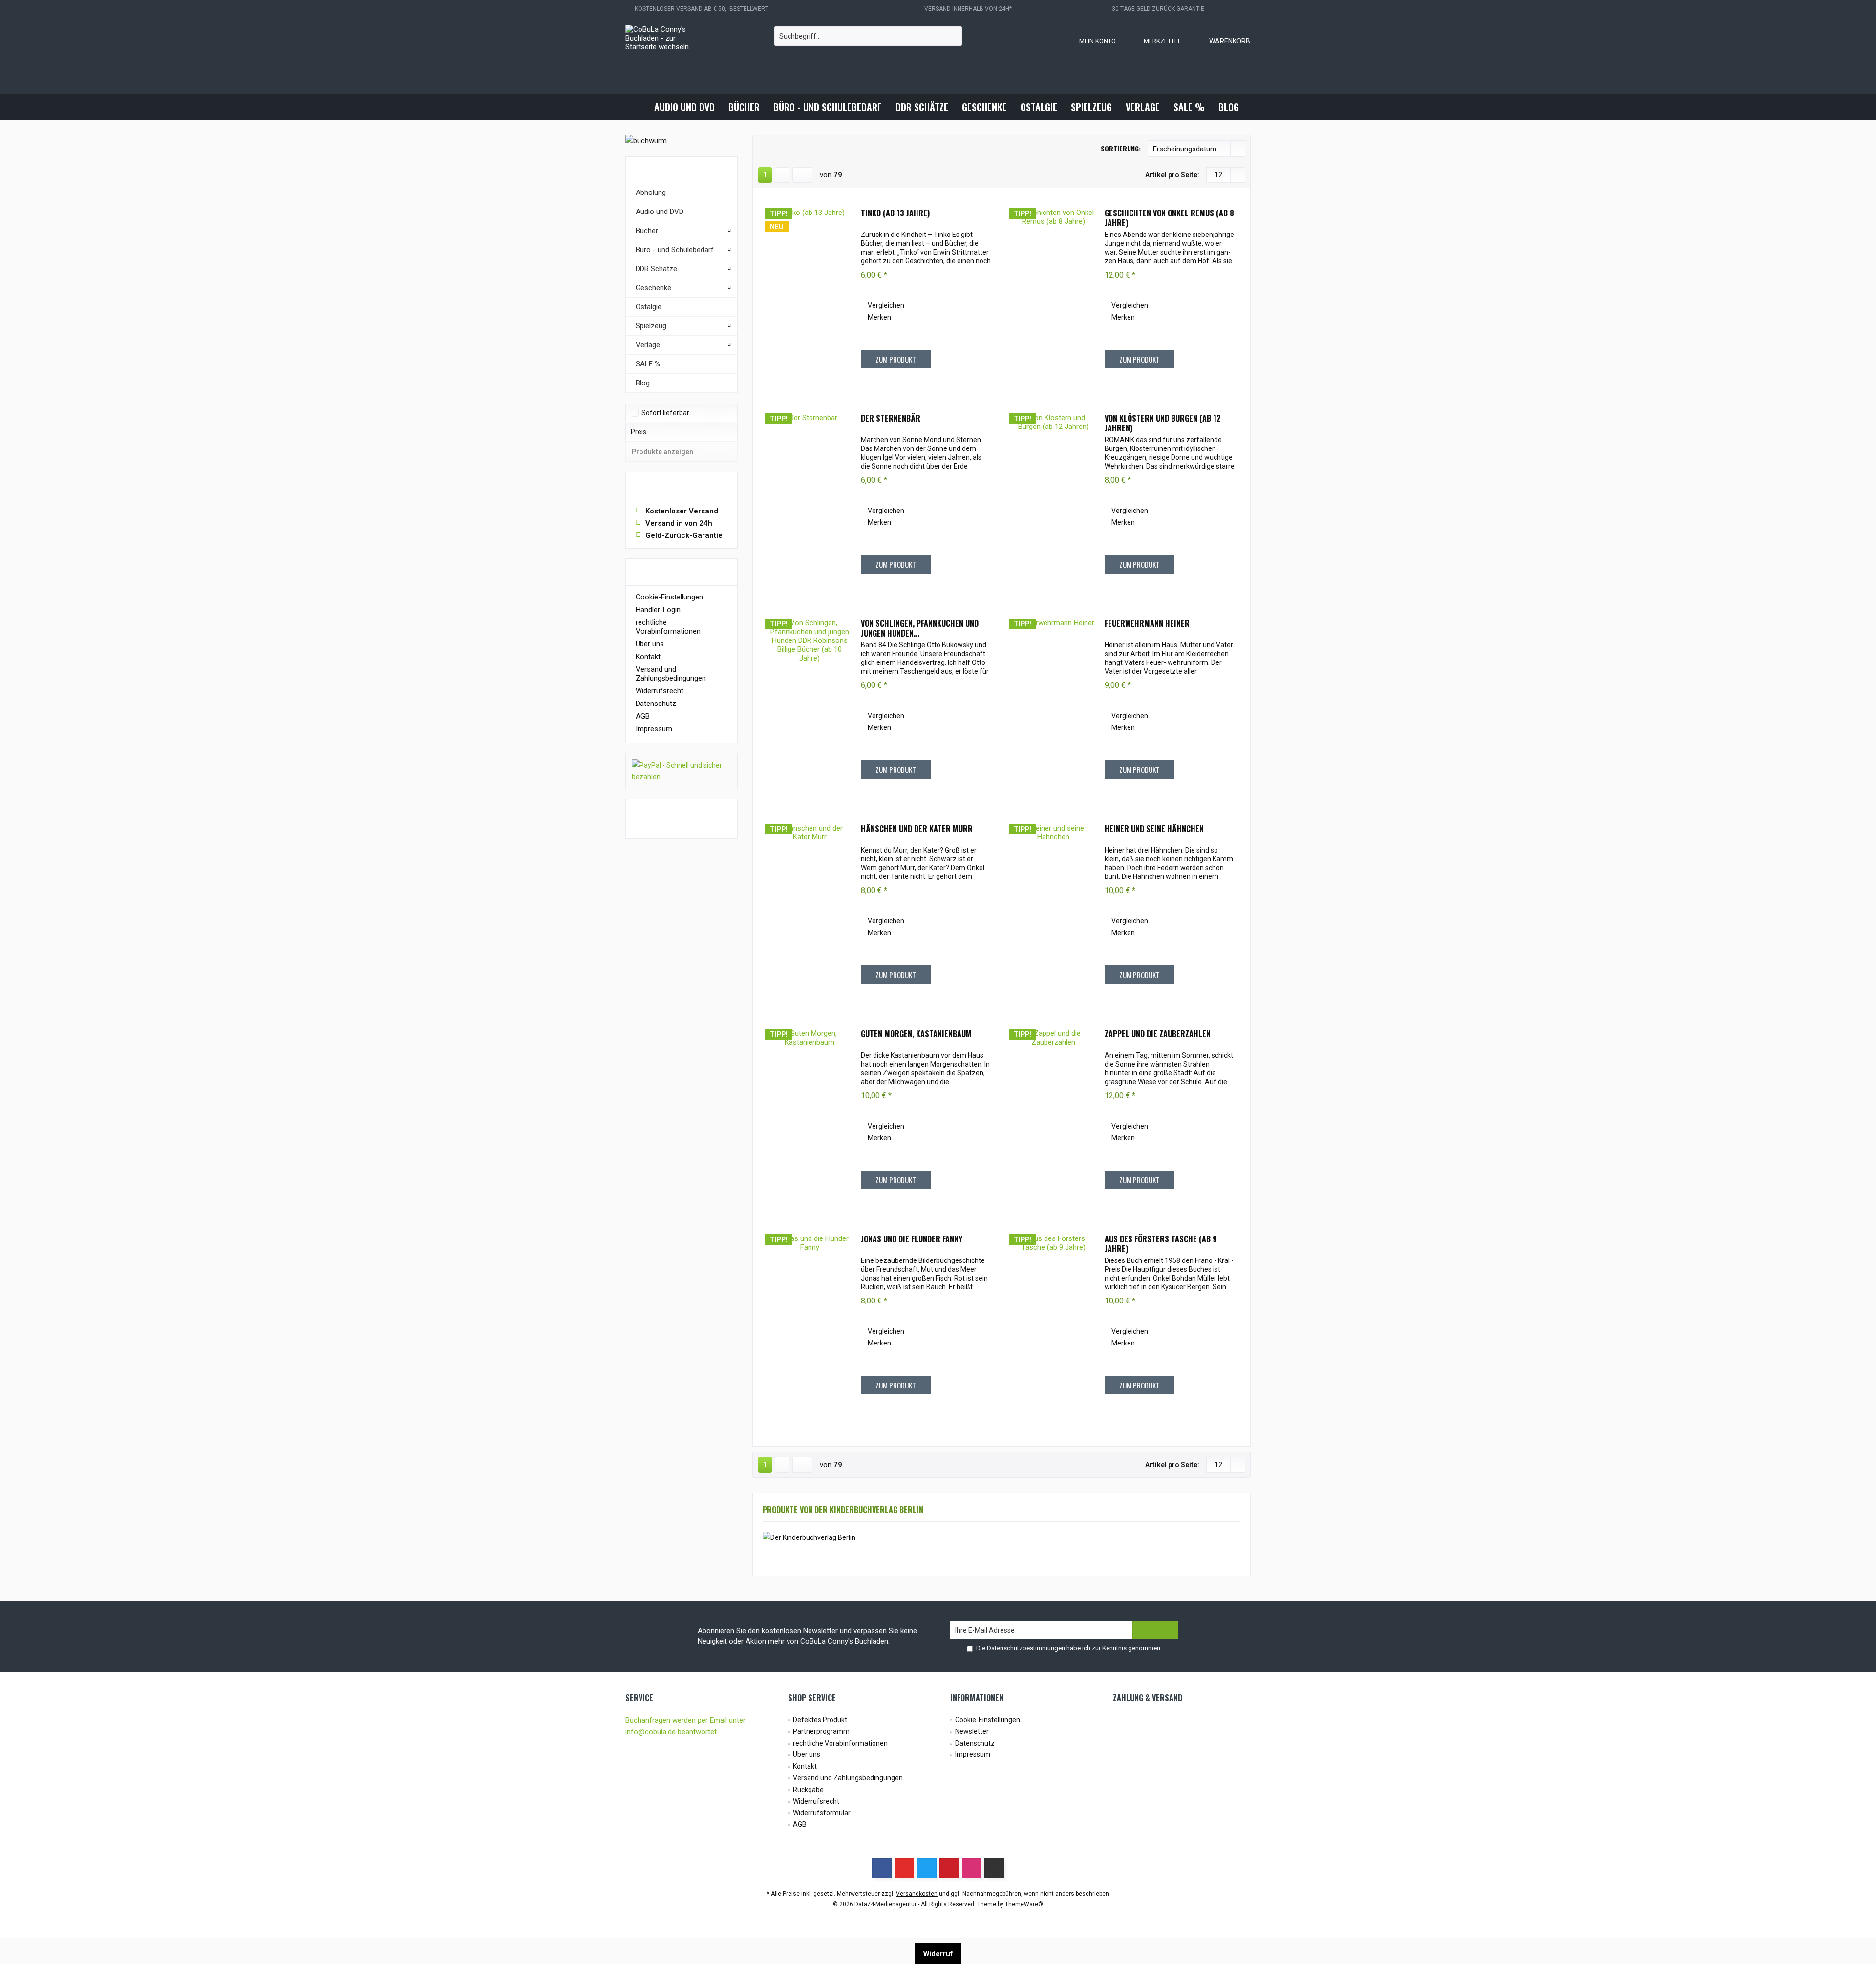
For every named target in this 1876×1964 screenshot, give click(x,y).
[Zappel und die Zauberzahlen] (1053, 1116)
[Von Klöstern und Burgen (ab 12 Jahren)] (1053, 501)
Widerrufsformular (822, 1813)
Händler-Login (658, 610)
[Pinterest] (949, 1868)
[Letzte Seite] (802, 175)
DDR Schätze (656, 269)
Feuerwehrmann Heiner (1147, 624)
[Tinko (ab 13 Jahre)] (810, 296)
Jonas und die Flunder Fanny (912, 1239)
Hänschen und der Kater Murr (917, 829)
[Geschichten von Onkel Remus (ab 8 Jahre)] (1053, 296)
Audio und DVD (660, 212)
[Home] (639, 107)
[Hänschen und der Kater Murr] (810, 911)
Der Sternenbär (891, 419)
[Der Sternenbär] (810, 501)
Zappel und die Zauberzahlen (1158, 1034)
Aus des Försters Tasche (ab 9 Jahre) (1161, 1244)
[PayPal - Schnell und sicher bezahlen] (682, 771)
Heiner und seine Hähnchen (1154, 829)
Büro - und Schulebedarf (675, 250)
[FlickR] (994, 1868)
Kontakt (648, 657)
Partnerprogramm (821, 1731)
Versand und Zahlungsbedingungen (671, 674)
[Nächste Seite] (782, 175)
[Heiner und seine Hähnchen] (1053, 911)
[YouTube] (904, 1868)
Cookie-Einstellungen (669, 597)
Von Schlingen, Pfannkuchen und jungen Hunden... (920, 628)
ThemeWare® (1024, 1904)
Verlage (648, 345)
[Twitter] (927, 1868)
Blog (643, 383)
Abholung (651, 192)
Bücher (647, 231)
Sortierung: (1121, 148)
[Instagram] (972, 1868)
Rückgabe (808, 1790)
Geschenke (653, 288)
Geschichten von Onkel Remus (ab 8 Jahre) (1169, 218)
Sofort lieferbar (665, 413)
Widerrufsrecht (660, 691)
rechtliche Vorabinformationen (668, 627)
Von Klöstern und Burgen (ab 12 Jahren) (1163, 423)
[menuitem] (1220, 41)
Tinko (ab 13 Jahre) (895, 213)
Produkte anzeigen (662, 452)
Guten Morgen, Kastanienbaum (916, 1034)
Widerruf (938, 1954)
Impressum (654, 729)
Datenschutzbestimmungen (1026, 1648)
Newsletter (972, 1731)
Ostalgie (649, 307)
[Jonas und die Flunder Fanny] (810, 1322)
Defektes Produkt (820, 1720)
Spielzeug (651, 326)
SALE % (648, 364)
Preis (639, 432)
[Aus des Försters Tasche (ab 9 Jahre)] (1053, 1322)
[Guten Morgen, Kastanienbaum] (810, 1116)
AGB (643, 716)
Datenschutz (656, 704)
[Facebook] (882, 1868)
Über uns (650, 644)
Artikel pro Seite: (1172, 175)
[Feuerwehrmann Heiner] (1053, 706)
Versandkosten (917, 1894)
